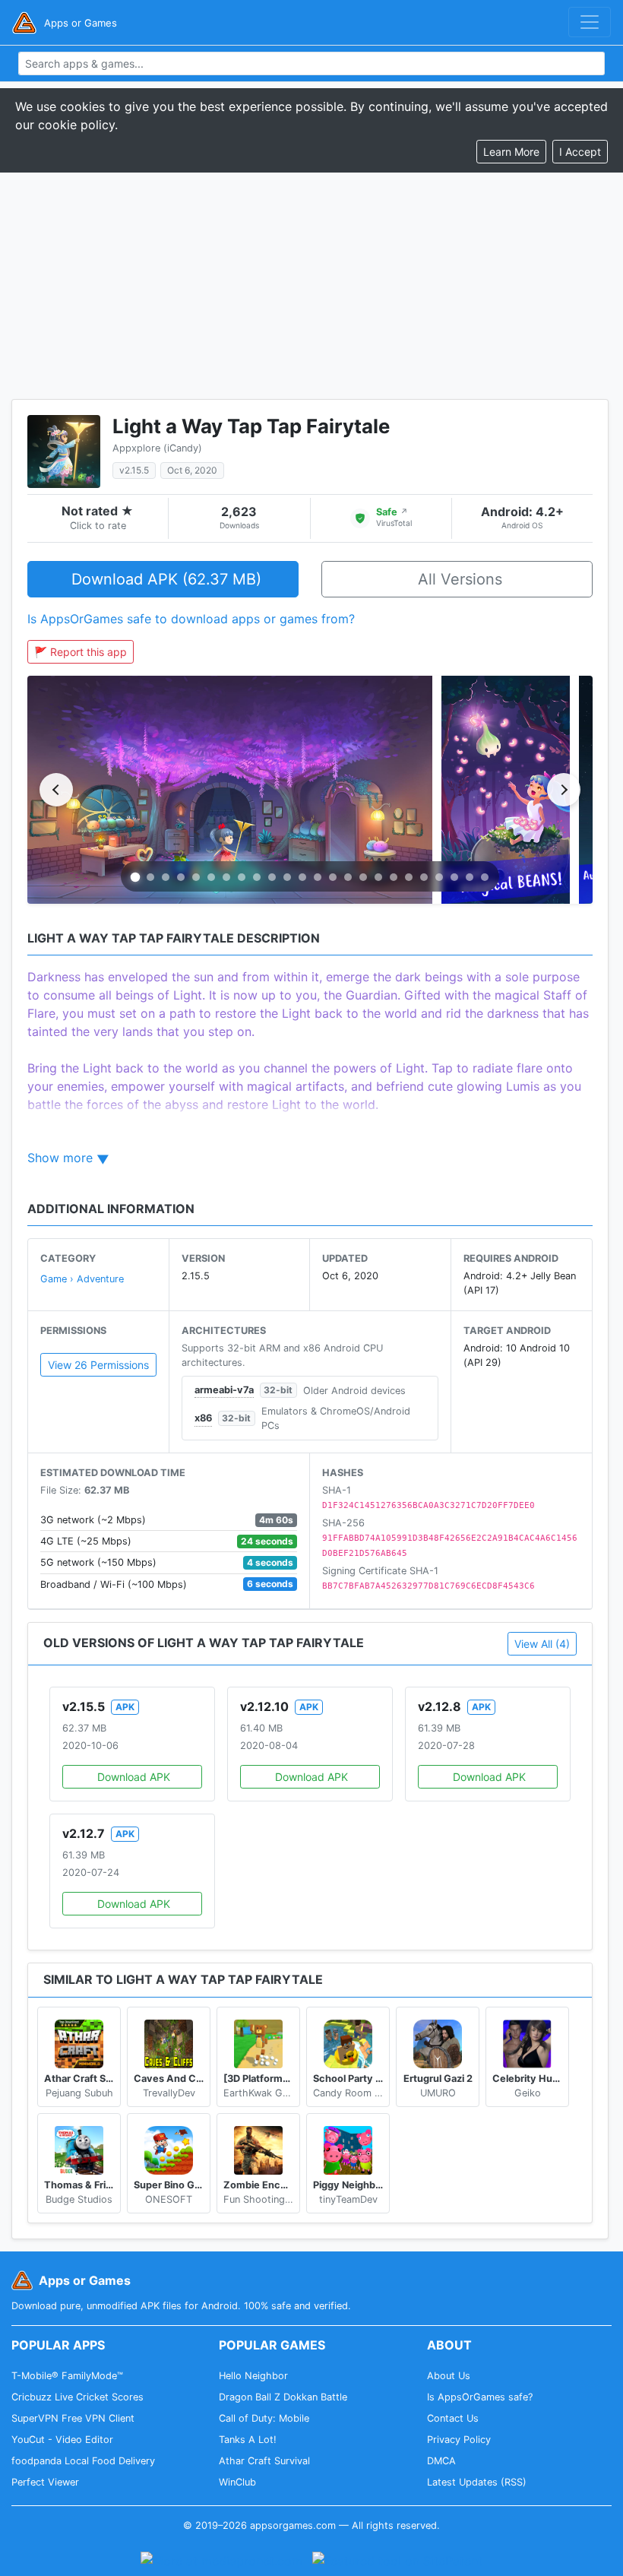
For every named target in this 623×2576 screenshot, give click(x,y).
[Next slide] (564, 790)
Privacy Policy (459, 2440)
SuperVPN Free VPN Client (73, 2418)
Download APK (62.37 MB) (166, 579)
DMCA (441, 2461)
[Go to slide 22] (454, 877)
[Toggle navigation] (590, 22)
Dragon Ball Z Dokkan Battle (283, 2397)
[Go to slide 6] (211, 877)
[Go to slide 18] (394, 877)
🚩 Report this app (81, 652)
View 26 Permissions (98, 1365)
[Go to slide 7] (226, 877)
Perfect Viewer (45, 2482)
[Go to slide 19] (409, 877)
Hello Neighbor (253, 2376)
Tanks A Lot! (248, 2440)
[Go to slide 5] (196, 877)
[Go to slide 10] (272, 877)
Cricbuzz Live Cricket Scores (77, 2397)
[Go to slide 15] (348, 877)
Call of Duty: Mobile (264, 2418)
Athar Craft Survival (264, 2461)
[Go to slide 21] (439, 877)
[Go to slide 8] (242, 877)
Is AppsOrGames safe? (480, 2397)
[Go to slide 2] (150, 877)
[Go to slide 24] (485, 877)
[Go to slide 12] (302, 877)
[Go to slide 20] (424, 877)
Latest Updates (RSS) (477, 2482)
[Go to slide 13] (318, 877)
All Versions (460, 579)
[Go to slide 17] (378, 877)
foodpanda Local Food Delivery (83, 2461)
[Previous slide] (56, 790)
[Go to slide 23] (470, 877)
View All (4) (542, 1644)
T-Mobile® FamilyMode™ (67, 2376)
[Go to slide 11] (287, 877)
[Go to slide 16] (363, 877)
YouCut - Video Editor (62, 2440)
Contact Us (453, 2418)
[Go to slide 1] (136, 878)
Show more (60, 1158)
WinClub (237, 2482)
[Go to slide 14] (333, 877)
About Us (449, 2376)
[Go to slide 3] (166, 877)
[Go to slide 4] (181, 877)
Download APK (134, 1777)
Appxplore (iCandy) (157, 448)
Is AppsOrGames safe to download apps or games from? (191, 619)
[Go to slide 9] (257, 877)
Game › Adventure (82, 1279)
